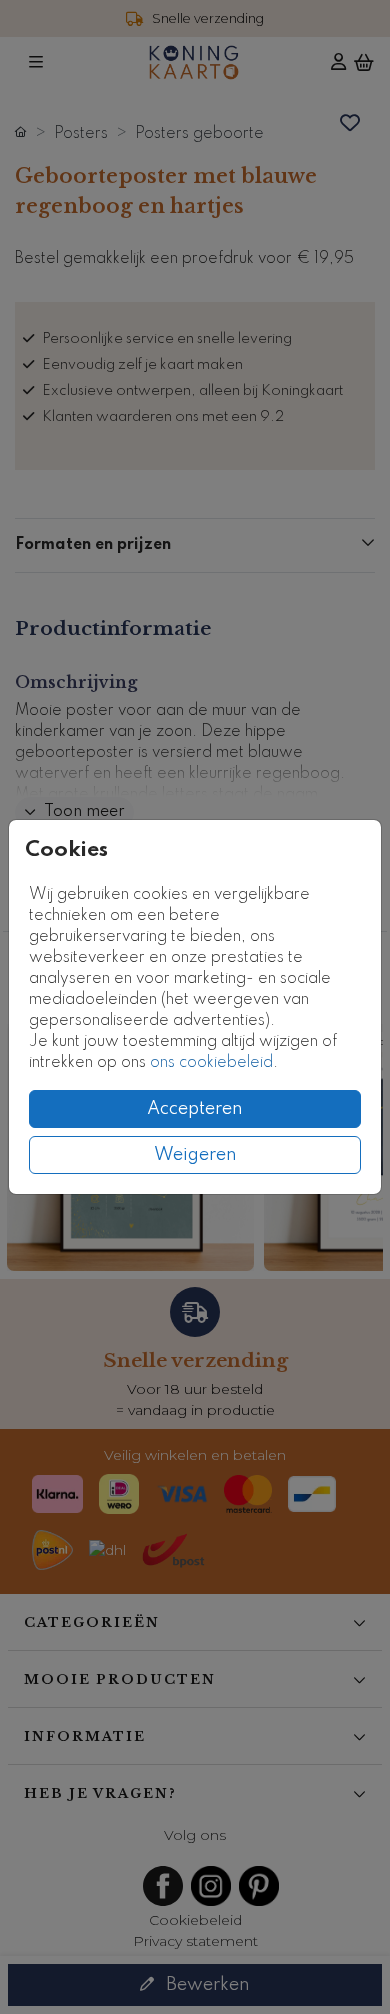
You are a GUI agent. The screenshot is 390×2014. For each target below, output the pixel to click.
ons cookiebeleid (211, 1063)
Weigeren (195, 1155)
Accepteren (195, 1109)
